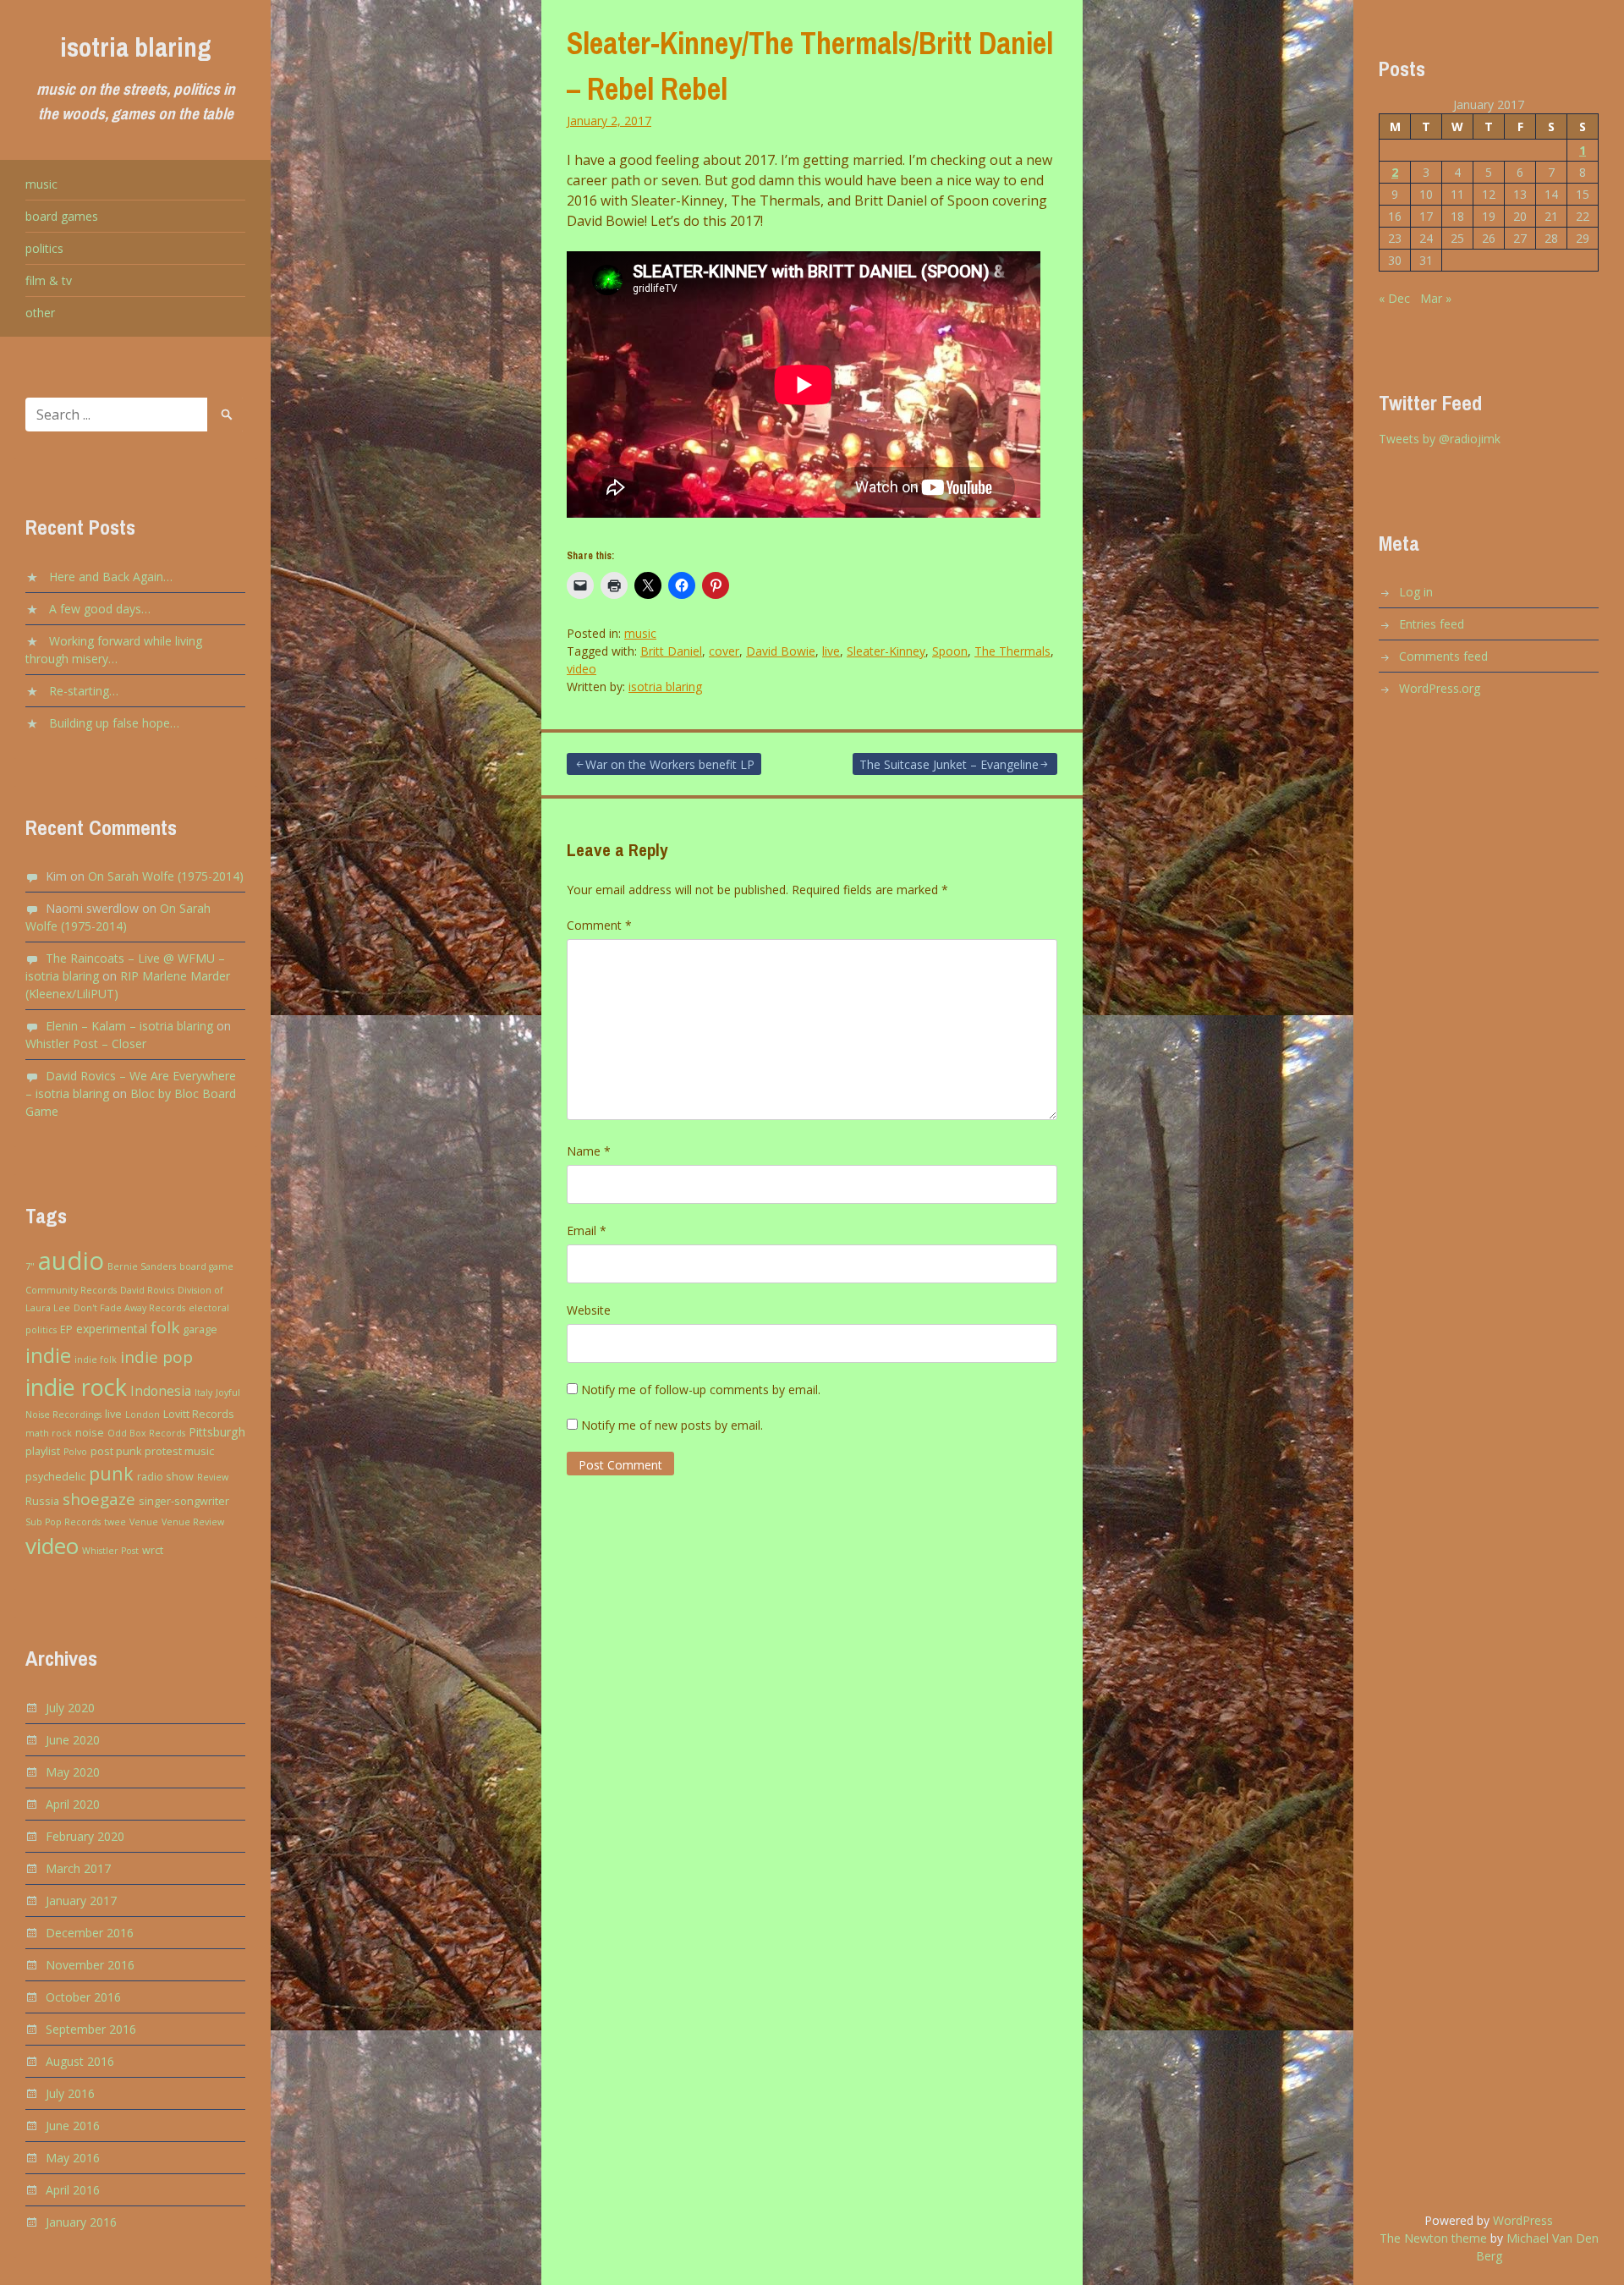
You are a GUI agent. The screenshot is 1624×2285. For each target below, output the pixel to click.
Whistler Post (110, 1551)
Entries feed (1432, 624)
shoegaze (99, 1499)
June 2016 (73, 2126)
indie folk (96, 1359)
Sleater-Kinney (886, 651)
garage (200, 1329)
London (143, 1414)
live (113, 1414)
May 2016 (73, 2158)
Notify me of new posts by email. (672, 1425)
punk (111, 1473)
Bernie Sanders (142, 1266)
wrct (153, 1550)
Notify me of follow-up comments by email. (701, 1390)
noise (90, 1433)
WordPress (1523, 2220)
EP (66, 1329)
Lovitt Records (199, 1414)
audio (71, 1261)
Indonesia (161, 1391)
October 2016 (83, 1997)
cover (724, 651)
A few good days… (100, 609)
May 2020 (73, 1772)
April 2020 (73, 1804)
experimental (112, 1329)
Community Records (71, 1290)
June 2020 (73, 1740)
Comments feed (1443, 656)
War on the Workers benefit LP (670, 764)
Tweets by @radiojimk (1440, 439)
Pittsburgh (217, 1432)
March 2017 (78, 1868)
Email (587, 1230)
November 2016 (90, 1965)
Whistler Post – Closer (86, 1044)
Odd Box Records (146, 1433)
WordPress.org (1440, 688)
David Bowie (781, 651)
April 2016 (73, 2190)
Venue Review (193, 1522)
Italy (203, 1392)
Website (589, 1310)
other (40, 313)
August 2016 (80, 2061)
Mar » (1436, 298)
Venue (144, 1522)
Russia (42, 1501)
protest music (179, 1451)
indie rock (76, 1387)
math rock (49, 1433)
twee (115, 1522)
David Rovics (147, 1290)
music (41, 184)
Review (213, 1477)
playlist (43, 1451)
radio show (165, 1477)
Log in (1416, 592)
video (52, 1546)
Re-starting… (84, 691)
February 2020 (85, 1836)
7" (30, 1266)
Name (589, 1151)
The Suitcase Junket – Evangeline (949, 764)
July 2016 (70, 2093)
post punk (116, 1451)
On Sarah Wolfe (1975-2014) (166, 876)
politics (44, 248)
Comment (599, 925)
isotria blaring (136, 47)
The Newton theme (1433, 2238)
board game (206, 1266)
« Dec (1394, 298)
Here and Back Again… (111, 577)
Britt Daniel (671, 651)
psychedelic (55, 1477)
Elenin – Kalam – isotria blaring (129, 1026)
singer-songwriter (184, 1501)
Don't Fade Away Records (129, 1308)
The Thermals (1012, 651)
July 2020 (70, 1708)
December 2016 (90, 1933)
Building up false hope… (114, 723)
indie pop (156, 1357)
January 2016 (81, 2222)
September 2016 (91, 2029)
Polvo (75, 1452)
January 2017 (81, 1901)
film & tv (49, 280)
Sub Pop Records (63, 1522)
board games (62, 216)
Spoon (950, 651)
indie (48, 1355)
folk (165, 1327)
